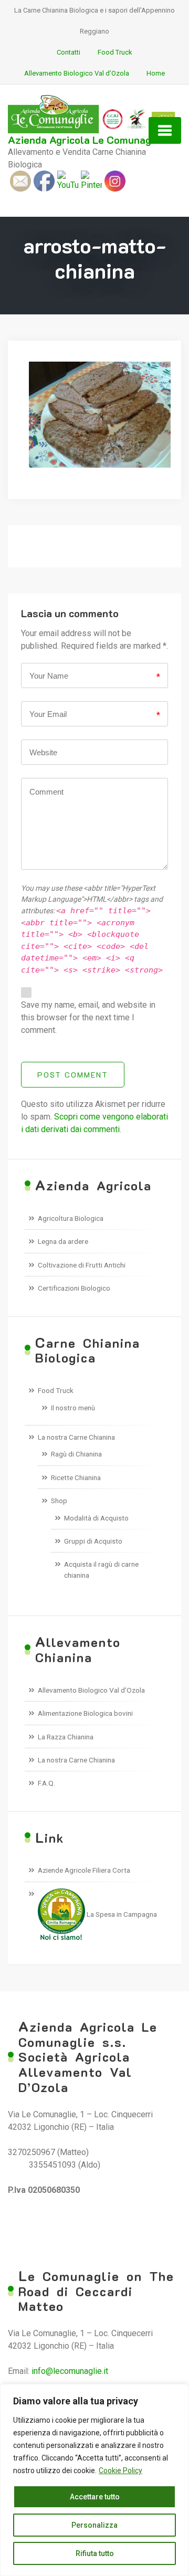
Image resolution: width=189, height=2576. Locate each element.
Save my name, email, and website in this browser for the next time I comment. (88, 1017)
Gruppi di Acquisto (93, 1541)
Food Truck (115, 52)
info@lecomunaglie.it (70, 2371)
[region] (94, 2480)
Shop (59, 1501)
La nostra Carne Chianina (76, 1437)
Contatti (69, 52)
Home (156, 73)
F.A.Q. (46, 1783)
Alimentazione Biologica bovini (85, 1713)
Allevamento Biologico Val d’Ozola (77, 73)
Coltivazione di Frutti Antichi (82, 1265)
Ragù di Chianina (76, 1454)
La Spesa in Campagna (121, 1914)
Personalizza (94, 2525)
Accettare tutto (95, 2497)
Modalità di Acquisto (96, 1518)
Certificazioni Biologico (74, 1288)
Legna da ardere (63, 1241)
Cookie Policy (120, 2471)
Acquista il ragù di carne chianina (101, 1569)
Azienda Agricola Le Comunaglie (86, 140)
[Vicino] (178, 2393)
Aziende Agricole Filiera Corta (84, 1870)
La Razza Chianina (66, 1737)
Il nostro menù (73, 1408)
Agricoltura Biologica (71, 1218)
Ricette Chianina (76, 1477)
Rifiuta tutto (95, 2553)
